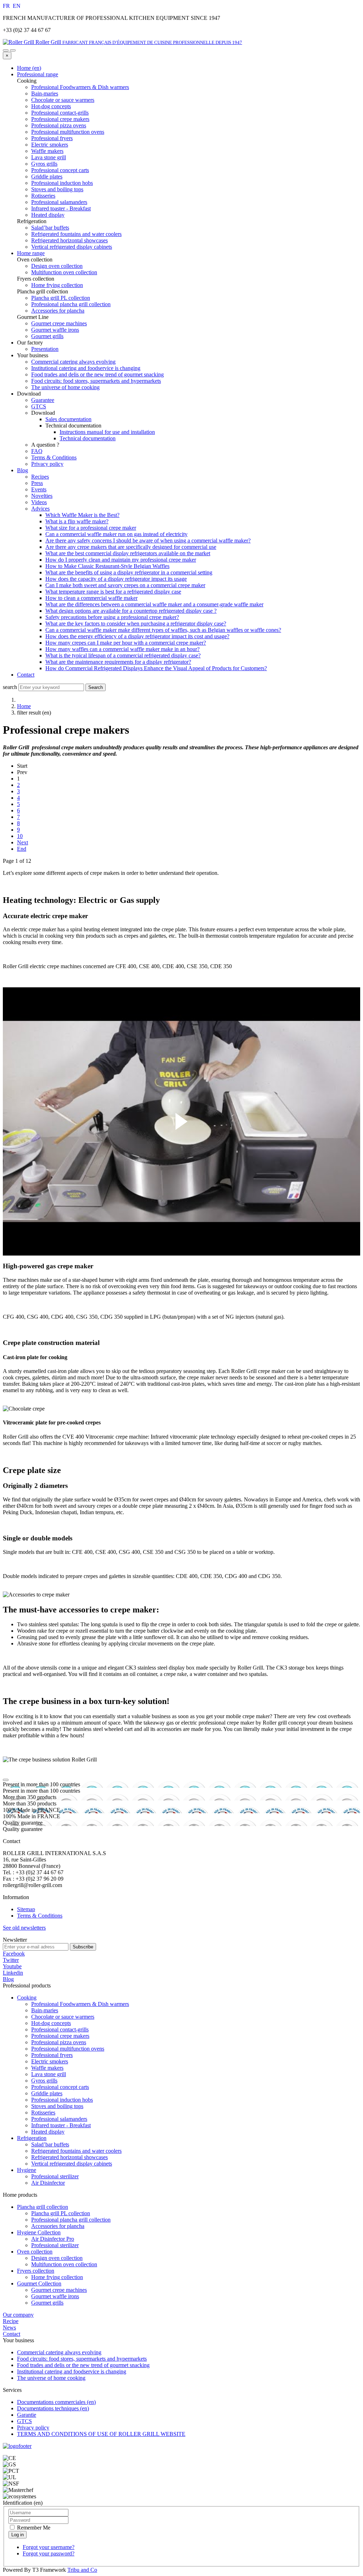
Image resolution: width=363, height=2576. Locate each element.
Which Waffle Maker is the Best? (82, 515)
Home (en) (29, 68)
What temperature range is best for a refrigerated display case (113, 592)
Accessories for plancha (58, 2226)
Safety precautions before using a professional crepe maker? (112, 617)
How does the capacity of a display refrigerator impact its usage (116, 579)
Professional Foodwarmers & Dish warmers (80, 2004)
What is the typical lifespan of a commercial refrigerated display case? (123, 655)
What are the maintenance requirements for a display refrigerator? (118, 662)
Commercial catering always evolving (73, 362)
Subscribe (83, 1947)
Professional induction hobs (62, 2100)
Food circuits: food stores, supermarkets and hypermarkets (96, 381)
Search (96, 687)
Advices (40, 509)
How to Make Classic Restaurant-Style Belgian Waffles (107, 566)
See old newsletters (24, 1928)
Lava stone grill (49, 2074)
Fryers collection (36, 2271)
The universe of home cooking (65, 387)
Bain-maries (45, 2010)
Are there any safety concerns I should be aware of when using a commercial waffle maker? (148, 540)
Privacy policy (47, 464)
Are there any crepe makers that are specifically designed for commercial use (131, 547)
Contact (26, 675)
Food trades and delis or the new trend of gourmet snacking (97, 374)
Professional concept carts (60, 2087)
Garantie (27, 2415)
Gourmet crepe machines (59, 2290)
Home (24, 706)
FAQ (37, 451)
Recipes (40, 477)
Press (37, 483)
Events (39, 489)
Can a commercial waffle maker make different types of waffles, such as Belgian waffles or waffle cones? (163, 630)
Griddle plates (47, 2093)
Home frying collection (57, 2277)
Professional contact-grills (60, 2029)
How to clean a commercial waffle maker (91, 598)
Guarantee (43, 400)
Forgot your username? (49, 2547)
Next (23, 842)
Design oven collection (57, 2258)
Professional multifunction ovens (68, 2049)
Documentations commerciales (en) (56, 2402)
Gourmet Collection (39, 2283)
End (22, 849)
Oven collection (35, 2252)
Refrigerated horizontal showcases (69, 2157)
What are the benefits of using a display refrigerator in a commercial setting (129, 572)
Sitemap (26, 1909)
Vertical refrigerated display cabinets (72, 2164)
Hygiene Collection (39, 2232)
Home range (31, 253)
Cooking (27, 1998)
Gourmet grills (47, 2303)
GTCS (39, 406)
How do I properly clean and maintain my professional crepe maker (121, 560)
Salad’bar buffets (50, 2144)
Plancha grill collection (43, 2207)
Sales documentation (68, 419)
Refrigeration (32, 2138)
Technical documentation (88, 438)
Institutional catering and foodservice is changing (86, 368)
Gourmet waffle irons (55, 2296)
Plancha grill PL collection (61, 2213)
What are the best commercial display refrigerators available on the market (128, 553)
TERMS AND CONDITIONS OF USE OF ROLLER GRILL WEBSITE (101, 2434)
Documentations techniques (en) (53, 2408)
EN (17, 6)
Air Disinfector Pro (53, 2239)
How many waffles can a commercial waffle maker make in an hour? (122, 649)
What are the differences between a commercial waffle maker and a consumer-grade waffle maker (154, 604)
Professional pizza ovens (59, 2042)
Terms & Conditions (54, 457)
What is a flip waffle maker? (77, 521)
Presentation (45, 349)
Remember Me (33, 2528)
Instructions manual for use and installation (107, 432)
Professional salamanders (59, 2119)
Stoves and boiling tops (57, 2106)
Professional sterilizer (55, 2176)
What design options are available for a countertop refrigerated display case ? (131, 611)
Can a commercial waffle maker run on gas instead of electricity (116, 534)
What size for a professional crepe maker (91, 528)
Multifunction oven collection (64, 2264)
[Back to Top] (6, 1780)
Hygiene (27, 2170)
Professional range (38, 74)
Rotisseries (43, 2112)
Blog (23, 470)
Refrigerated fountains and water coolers (76, 2151)
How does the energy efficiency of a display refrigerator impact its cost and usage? (137, 636)
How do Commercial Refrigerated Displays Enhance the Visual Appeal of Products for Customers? (156, 668)
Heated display (48, 2132)
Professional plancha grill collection (71, 2220)
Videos (39, 502)
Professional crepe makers (60, 2036)
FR (7, 6)
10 (20, 836)
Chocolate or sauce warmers (63, 2017)
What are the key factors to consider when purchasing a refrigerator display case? (136, 624)
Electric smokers (50, 2061)
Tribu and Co (82, 2570)
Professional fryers (52, 2055)
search (10, 687)
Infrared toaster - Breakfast (61, 2125)
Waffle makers (47, 2068)
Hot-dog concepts (51, 2023)
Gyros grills (44, 2081)
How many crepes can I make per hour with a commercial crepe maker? (126, 643)
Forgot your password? (49, 2553)
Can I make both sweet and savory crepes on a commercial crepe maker (125, 585)
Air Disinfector (48, 2183)
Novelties (42, 496)
